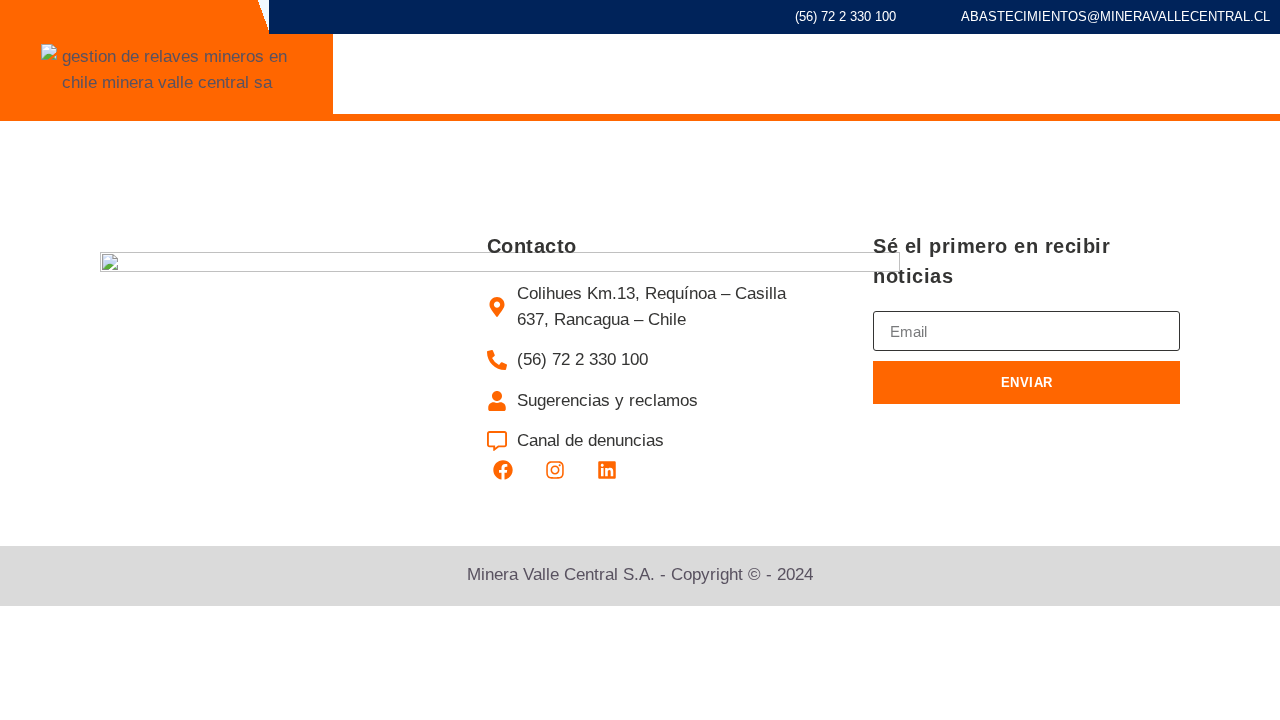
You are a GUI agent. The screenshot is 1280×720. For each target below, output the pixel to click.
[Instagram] (555, 470)
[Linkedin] (607, 470)
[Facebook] (503, 470)
